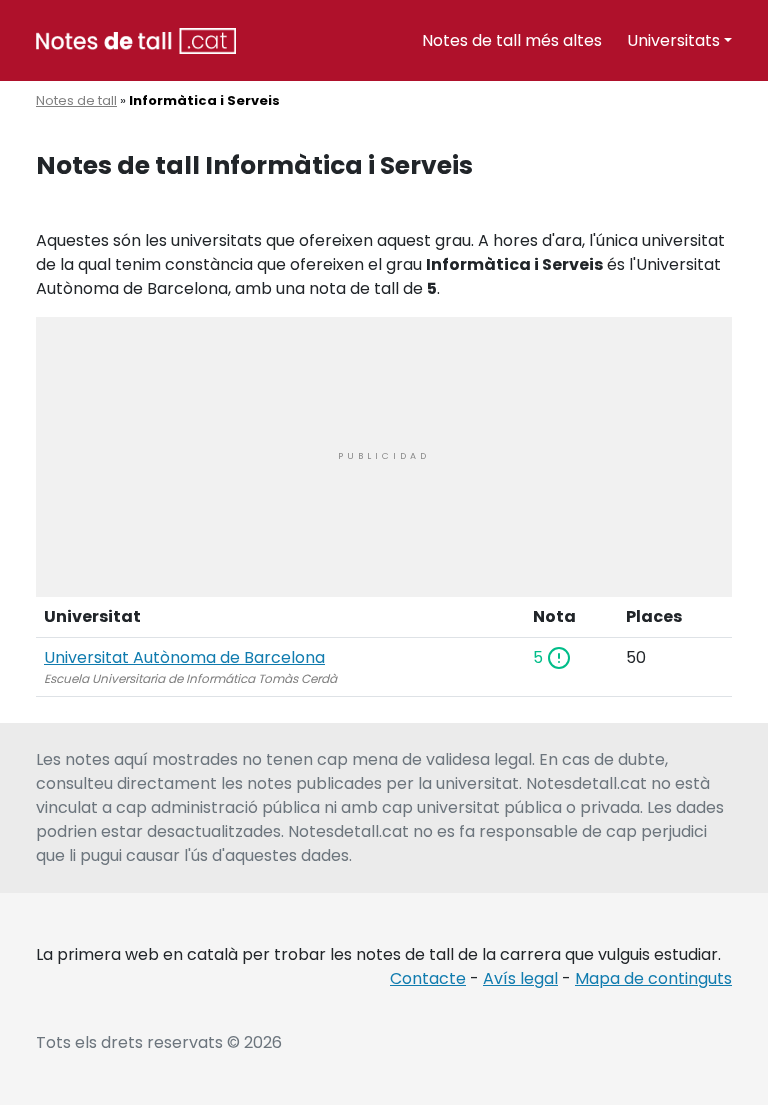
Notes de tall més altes (512, 40)
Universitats (673, 40)
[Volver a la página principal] (136, 39)
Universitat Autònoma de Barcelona (184, 657)
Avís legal (520, 978)
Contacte (428, 978)
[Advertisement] (384, 457)
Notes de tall (76, 100)
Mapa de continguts (653, 978)
